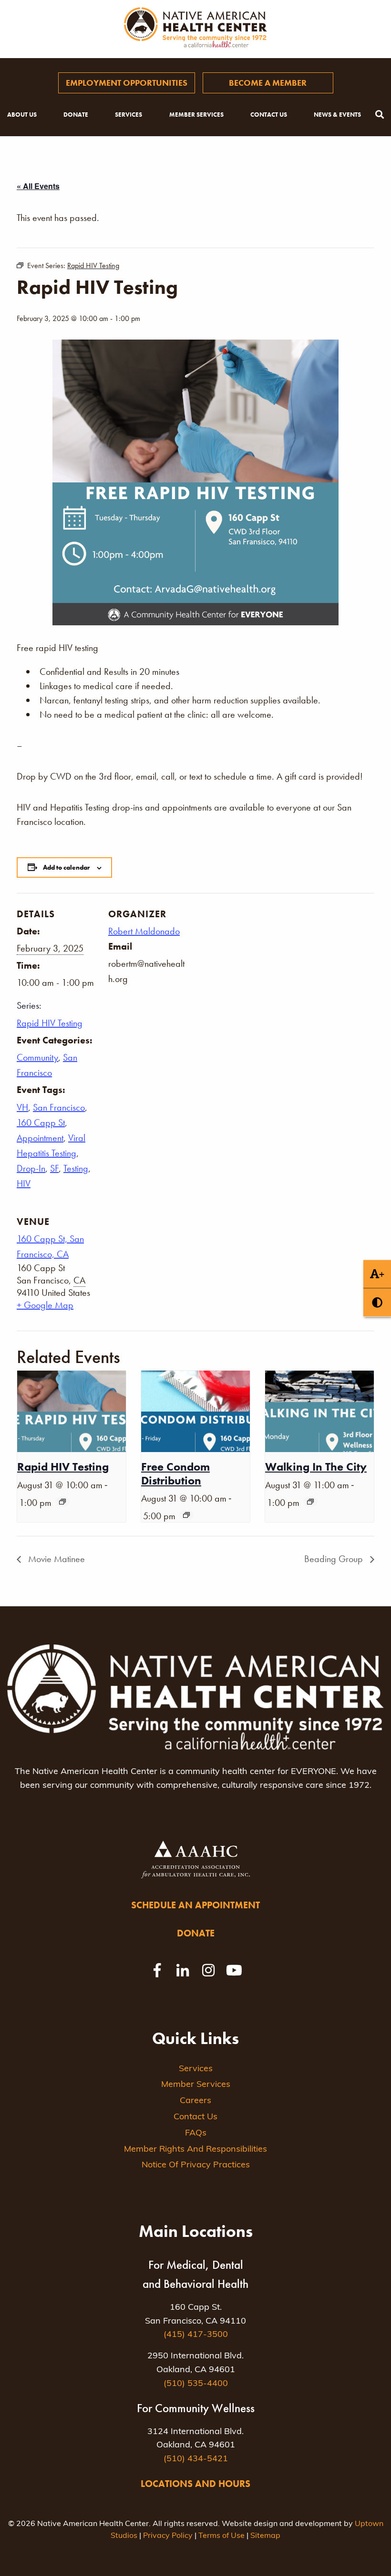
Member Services (196, 115)
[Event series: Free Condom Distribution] (186, 1515)
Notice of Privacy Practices (196, 2165)
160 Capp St (41, 1123)
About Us (22, 115)
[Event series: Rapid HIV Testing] (62, 1502)
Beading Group (335, 1559)
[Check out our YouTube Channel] (234, 1970)
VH (22, 1107)
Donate (76, 115)
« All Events (38, 186)
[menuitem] (127, 83)
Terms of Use (221, 2536)
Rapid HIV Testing (50, 1023)
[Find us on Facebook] (157, 1970)
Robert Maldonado (144, 931)
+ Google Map (45, 1305)
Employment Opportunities (127, 83)
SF (54, 1168)
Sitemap (265, 2536)
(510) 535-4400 (196, 2384)
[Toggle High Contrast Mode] (377, 1302)
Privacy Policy (168, 2536)
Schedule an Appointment (195, 1905)
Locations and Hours (195, 2484)
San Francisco (59, 1107)
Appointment (40, 1138)
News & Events (337, 115)
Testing (76, 1168)
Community (37, 1057)
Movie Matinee (55, 1559)
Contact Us (269, 115)
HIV (24, 1183)
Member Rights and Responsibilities (195, 2150)
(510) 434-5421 (196, 2459)
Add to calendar (66, 867)
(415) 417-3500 (196, 2335)
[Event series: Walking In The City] (310, 1502)
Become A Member (268, 83)
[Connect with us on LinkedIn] (183, 1970)
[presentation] (72, 1411)
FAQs (196, 2134)
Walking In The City (316, 1467)
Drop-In (31, 1168)
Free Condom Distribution (175, 1473)
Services (129, 115)
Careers (195, 2101)
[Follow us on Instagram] (208, 1970)
